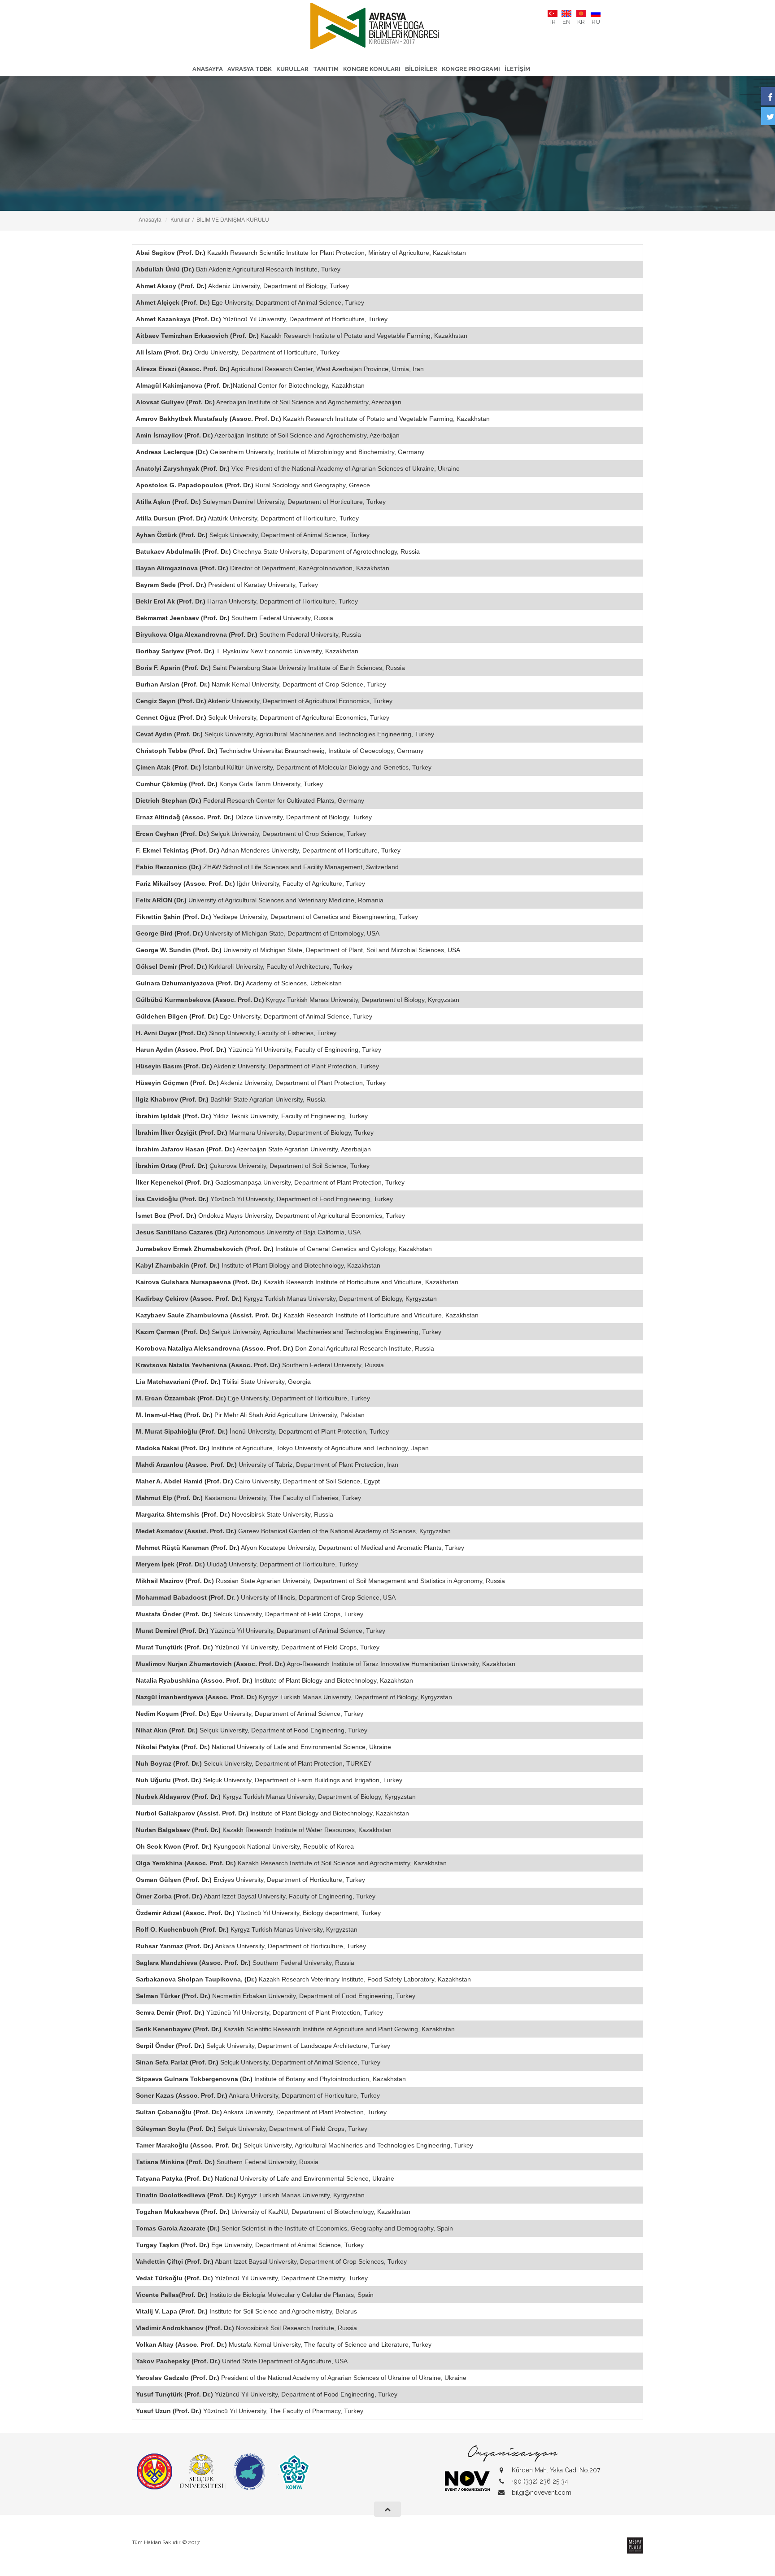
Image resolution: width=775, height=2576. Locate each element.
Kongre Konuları (372, 69)
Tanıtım (326, 69)
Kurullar (292, 69)
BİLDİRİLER (421, 69)
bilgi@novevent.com (542, 2493)
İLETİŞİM (517, 69)
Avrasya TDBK (250, 69)
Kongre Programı (471, 69)
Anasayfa (208, 69)
